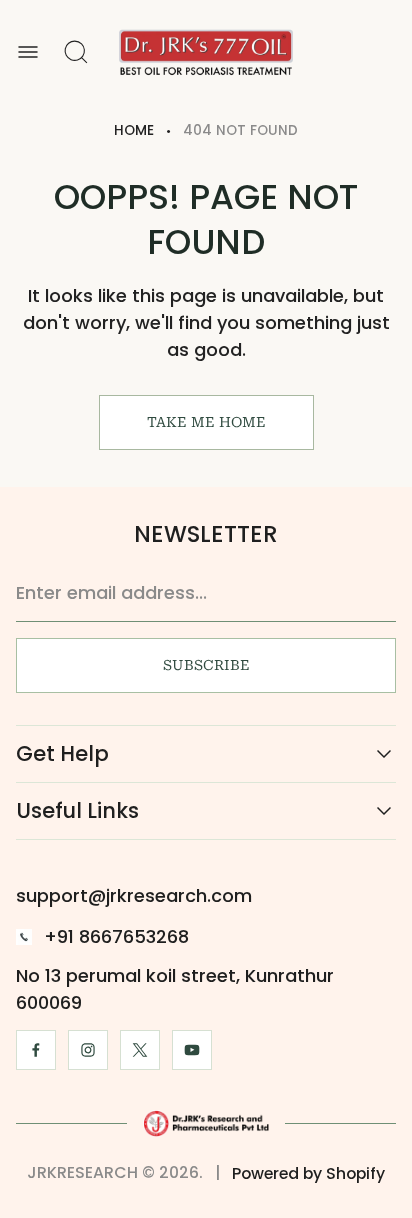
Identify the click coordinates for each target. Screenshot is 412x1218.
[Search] (76, 52)
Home (134, 130)
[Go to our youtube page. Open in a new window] (192, 1050)
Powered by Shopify (308, 1173)
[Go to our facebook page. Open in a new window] (36, 1050)
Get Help (62, 754)
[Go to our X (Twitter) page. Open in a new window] (140, 1050)
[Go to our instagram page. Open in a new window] (88, 1050)
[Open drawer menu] (28, 52)
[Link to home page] (206, 1123)
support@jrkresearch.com (134, 895)
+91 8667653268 (116, 936)
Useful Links (77, 811)
